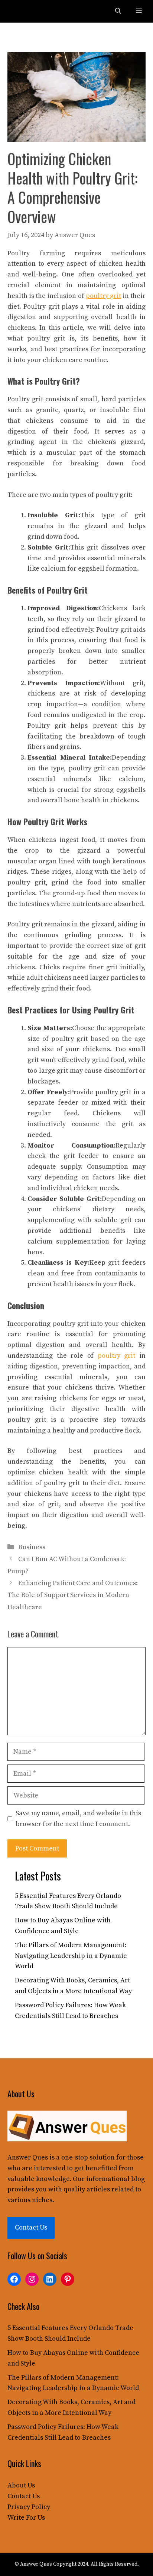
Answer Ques (28, 2157)
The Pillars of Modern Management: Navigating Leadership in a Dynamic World (71, 1956)
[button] (118, 11)
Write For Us (26, 2518)
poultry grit (117, 1356)
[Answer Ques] (23, 11)
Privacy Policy (29, 2507)
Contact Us (31, 2228)
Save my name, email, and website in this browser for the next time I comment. (78, 1819)
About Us (21, 2485)
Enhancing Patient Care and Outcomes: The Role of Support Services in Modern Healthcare (73, 1595)
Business (32, 1547)
